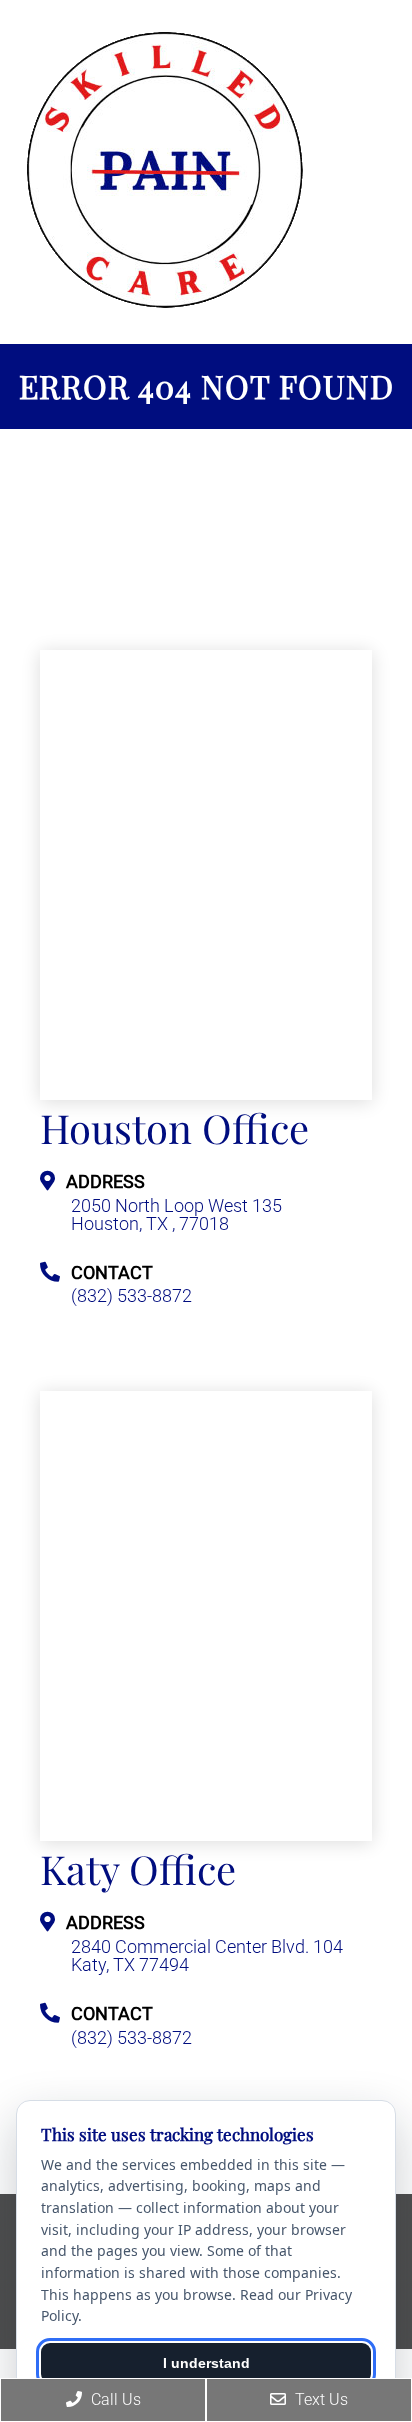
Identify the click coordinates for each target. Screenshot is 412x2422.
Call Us (114, 2399)
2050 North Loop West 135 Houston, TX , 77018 (176, 1215)
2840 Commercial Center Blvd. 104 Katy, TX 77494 (207, 1956)
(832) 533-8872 (131, 1296)
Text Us (319, 2399)
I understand (206, 2363)
